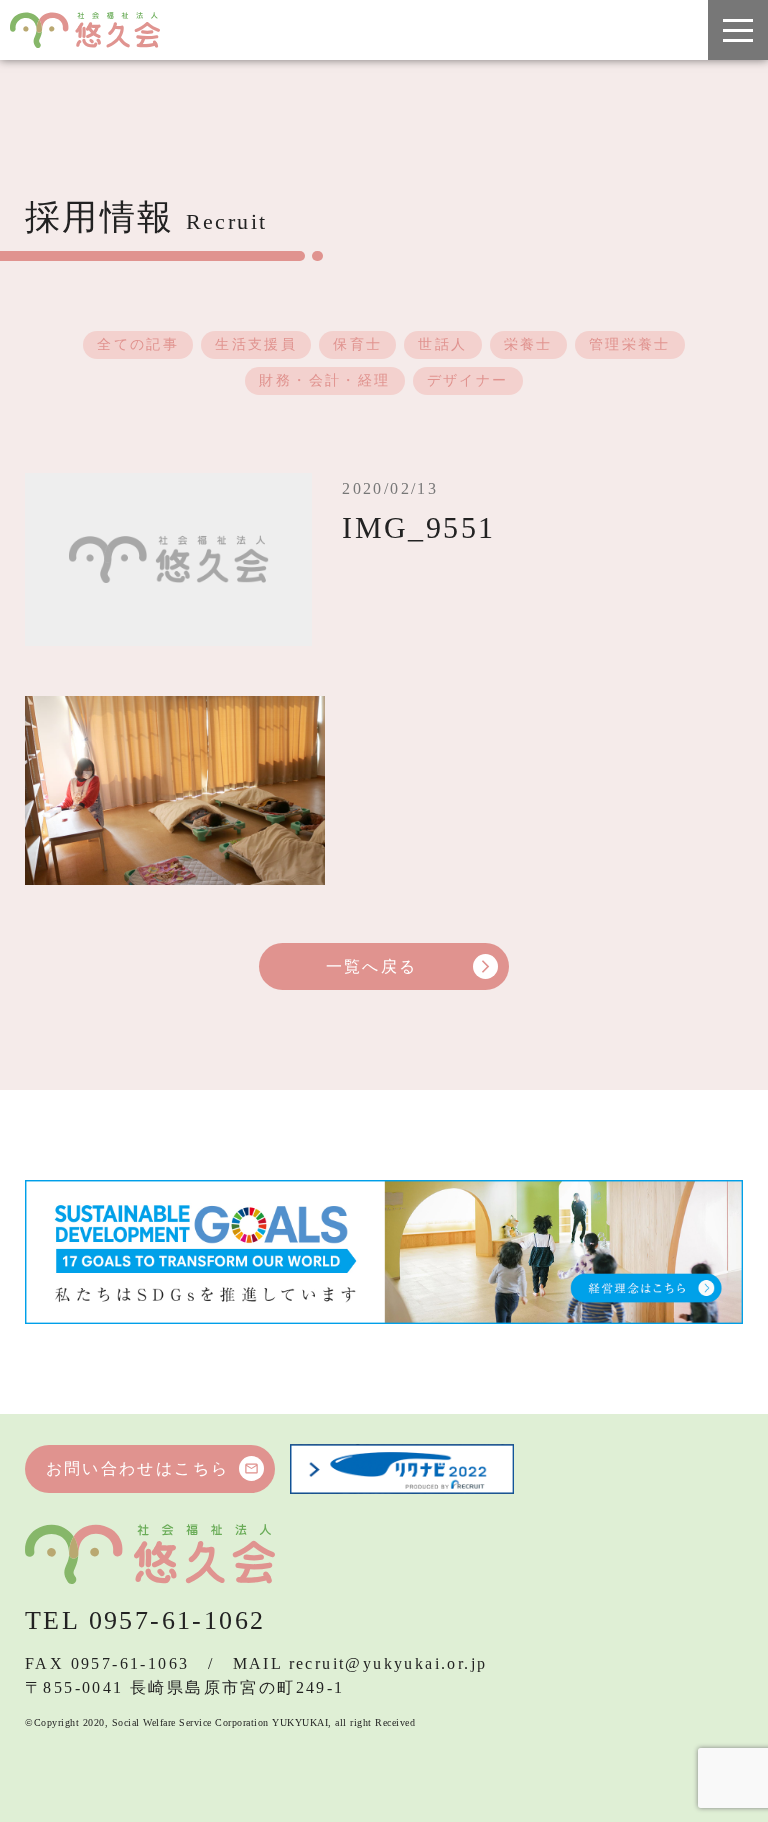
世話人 (442, 344)
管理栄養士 (630, 344)
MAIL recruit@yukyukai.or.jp (360, 1663)
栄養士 (528, 344)
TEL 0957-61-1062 (145, 1620)
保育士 (357, 344)
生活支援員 (256, 344)
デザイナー (468, 380)
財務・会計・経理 (324, 380)
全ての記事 (138, 344)
